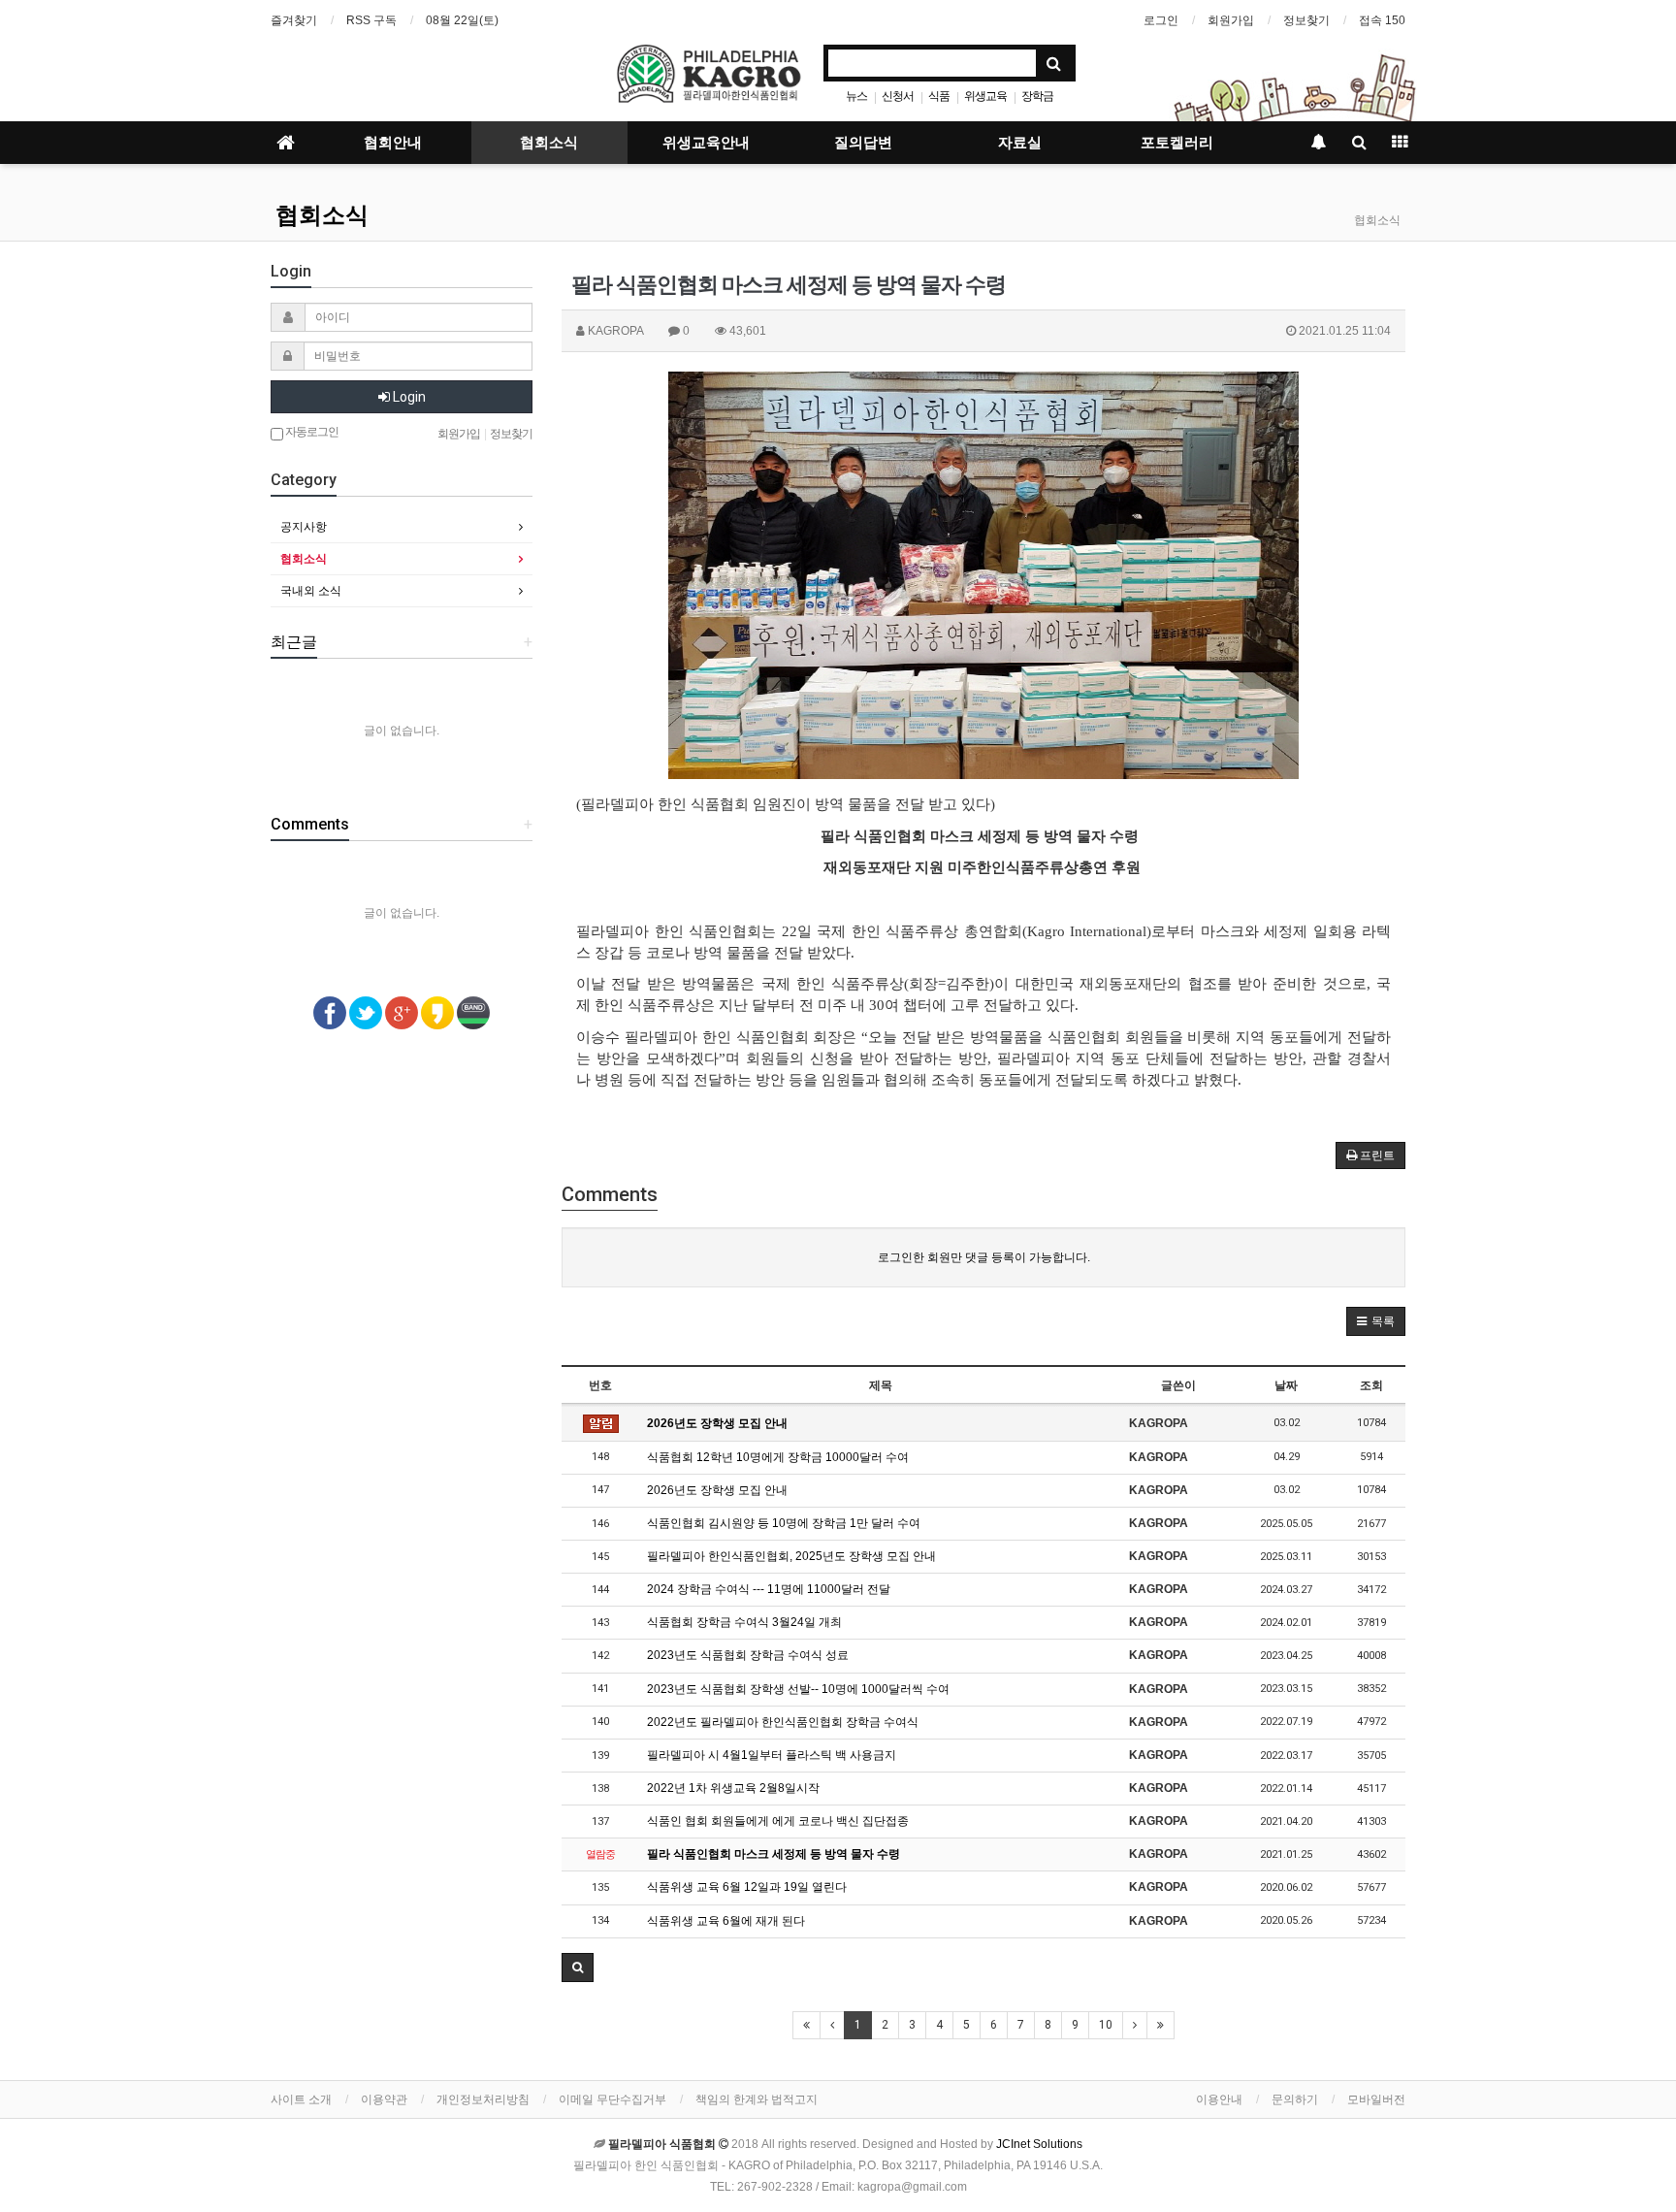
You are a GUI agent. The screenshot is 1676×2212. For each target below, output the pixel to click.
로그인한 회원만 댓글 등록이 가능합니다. (984, 1257)
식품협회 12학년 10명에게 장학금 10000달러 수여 (778, 1457)
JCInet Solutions (1039, 2144)
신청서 (898, 96)
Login (408, 397)
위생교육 (985, 96)
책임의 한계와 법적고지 (757, 2099)
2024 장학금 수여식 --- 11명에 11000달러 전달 (769, 1589)
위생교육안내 (706, 143)
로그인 (1161, 20)
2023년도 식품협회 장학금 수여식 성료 (748, 1655)
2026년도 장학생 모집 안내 (717, 1423)
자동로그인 (311, 432)
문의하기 (1295, 2099)
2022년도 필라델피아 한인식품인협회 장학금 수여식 (783, 1722)
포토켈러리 (1177, 143)
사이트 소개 (301, 2099)
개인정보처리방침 (483, 2099)
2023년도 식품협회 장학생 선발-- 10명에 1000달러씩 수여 (798, 1689)
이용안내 (1219, 2099)
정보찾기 (1306, 20)
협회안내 (393, 143)
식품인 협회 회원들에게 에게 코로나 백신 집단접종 (778, 1821)
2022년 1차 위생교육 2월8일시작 (733, 1788)
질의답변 (863, 143)
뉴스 (856, 96)
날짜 (1286, 1385)
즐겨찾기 (294, 20)
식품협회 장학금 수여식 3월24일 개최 (744, 1622)
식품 (939, 96)
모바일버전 (1376, 2099)
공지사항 (304, 527)
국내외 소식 (311, 591)
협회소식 (549, 143)
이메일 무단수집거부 (612, 2099)
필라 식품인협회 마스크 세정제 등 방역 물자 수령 (774, 1854)
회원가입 (1231, 20)
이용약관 (384, 2099)
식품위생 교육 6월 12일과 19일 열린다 (747, 1887)
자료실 (1020, 143)
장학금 (1037, 96)
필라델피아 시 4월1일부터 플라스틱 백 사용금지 (772, 1755)
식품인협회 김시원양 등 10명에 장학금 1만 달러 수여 (784, 1523)
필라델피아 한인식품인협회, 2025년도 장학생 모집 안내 (791, 1556)
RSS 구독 (371, 20)
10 (1106, 2025)
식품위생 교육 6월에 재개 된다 (726, 1921)
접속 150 (1382, 20)
